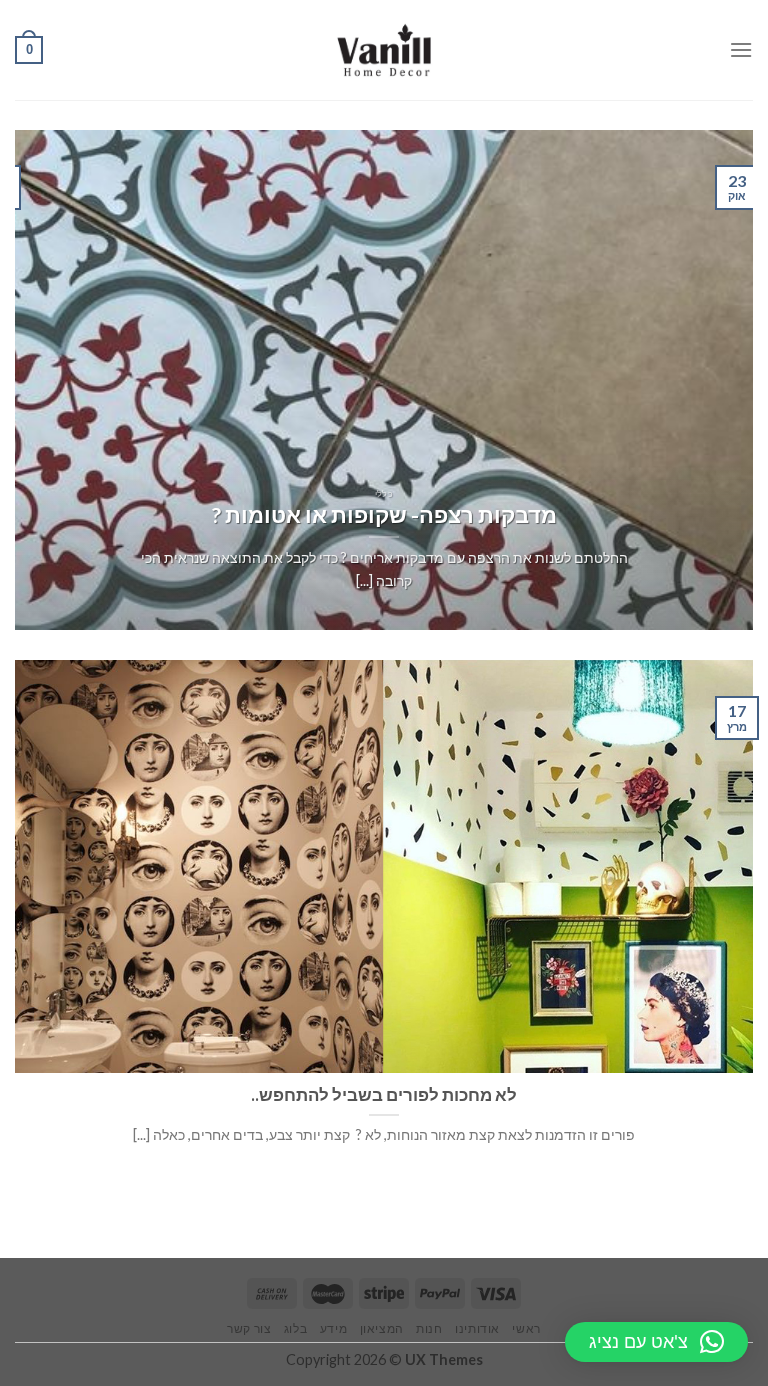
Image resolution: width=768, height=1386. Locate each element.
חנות (429, 1328)
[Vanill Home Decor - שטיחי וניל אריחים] (384, 50)
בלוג (295, 1328)
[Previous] (713, 380)
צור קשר (249, 1328)
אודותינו (477, 1328)
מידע (333, 1328)
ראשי (526, 1328)
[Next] (41, 380)
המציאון (382, 1328)
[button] (656, 1342)
